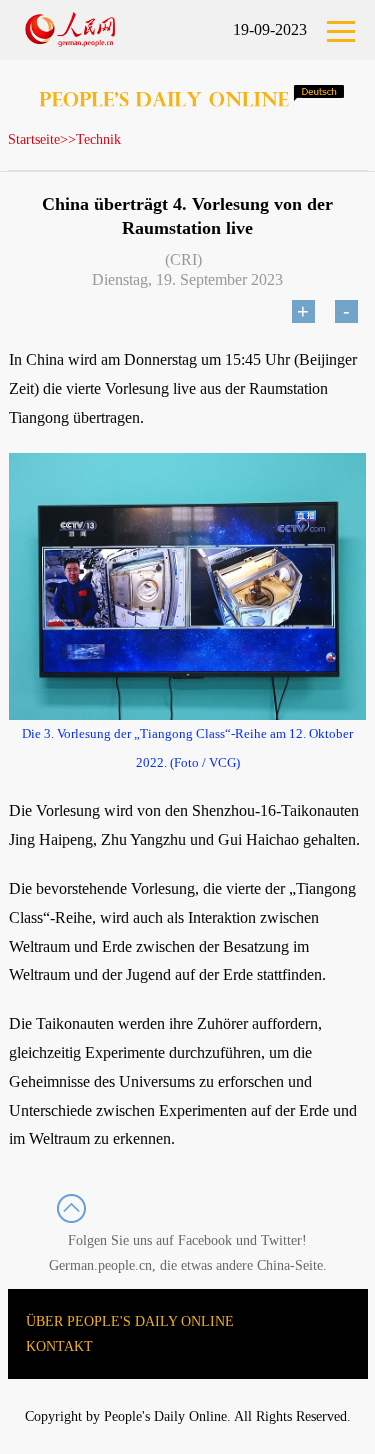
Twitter (281, 1240)
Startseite (34, 139)
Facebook (205, 1240)
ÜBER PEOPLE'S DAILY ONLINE (130, 1321)
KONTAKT (59, 1346)
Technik (98, 139)
